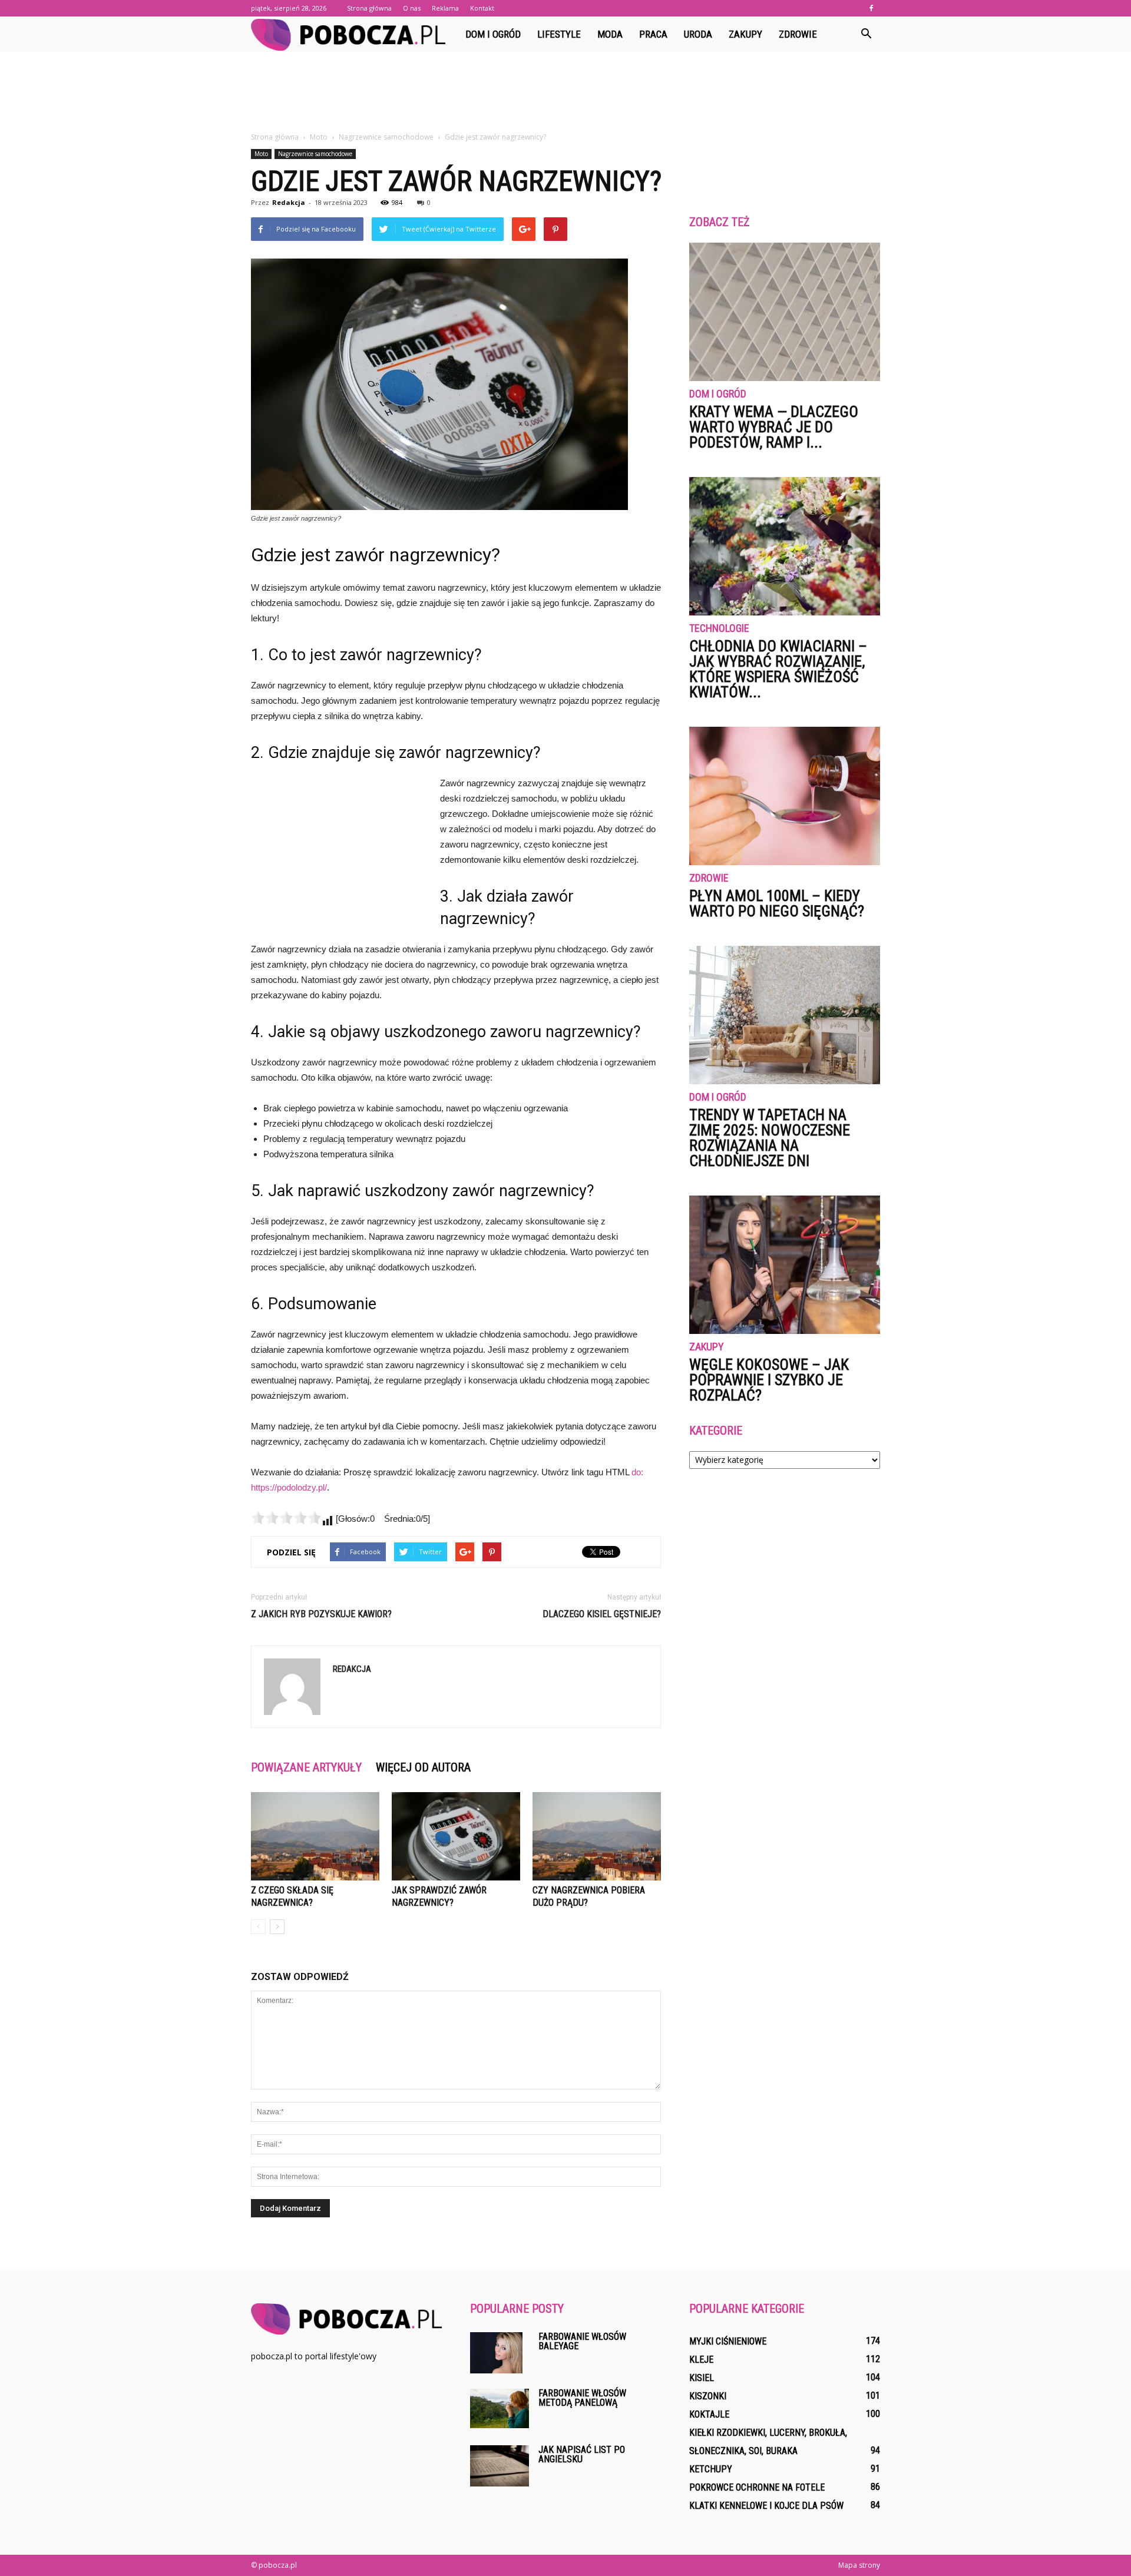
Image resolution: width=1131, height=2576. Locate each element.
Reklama (445, 8)
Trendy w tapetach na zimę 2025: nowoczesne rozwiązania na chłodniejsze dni (770, 1138)
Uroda (698, 34)
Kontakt (482, 8)
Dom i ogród (493, 34)
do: (637, 1472)
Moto (261, 154)
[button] (866, 34)
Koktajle (709, 2414)
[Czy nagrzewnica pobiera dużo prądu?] (597, 1836)
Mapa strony (859, 2565)
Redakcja (289, 202)
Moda (610, 34)
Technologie (719, 629)
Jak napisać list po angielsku (582, 2454)
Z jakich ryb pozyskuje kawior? (321, 1614)
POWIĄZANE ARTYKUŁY (306, 1767)
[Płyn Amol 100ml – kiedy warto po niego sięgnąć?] (785, 796)
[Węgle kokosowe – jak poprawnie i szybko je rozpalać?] (785, 1265)
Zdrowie (798, 34)
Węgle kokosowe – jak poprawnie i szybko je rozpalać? (769, 1380)
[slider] (286, 1518)
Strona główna (369, 8)
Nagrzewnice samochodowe (315, 154)
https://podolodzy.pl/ (289, 1487)
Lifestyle (559, 34)
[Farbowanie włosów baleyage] (496, 2353)
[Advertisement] (565, 92)
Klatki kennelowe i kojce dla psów (766, 2506)
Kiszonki (708, 2396)
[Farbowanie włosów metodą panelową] (500, 2408)
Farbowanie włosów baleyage (582, 2341)
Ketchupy (711, 2469)
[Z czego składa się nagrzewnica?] (315, 1836)
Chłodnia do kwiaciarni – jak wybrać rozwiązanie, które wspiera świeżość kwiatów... (778, 669)
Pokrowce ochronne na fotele (757, 2487)
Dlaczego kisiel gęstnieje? (602, 1614)
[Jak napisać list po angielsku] (500, 2466)
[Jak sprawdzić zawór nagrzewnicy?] (456, 1836)
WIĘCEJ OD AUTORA (423, 1767)
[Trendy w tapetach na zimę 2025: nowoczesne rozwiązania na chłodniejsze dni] (785, 1015)
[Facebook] (871, 8)
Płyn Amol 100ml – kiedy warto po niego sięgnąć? (777, 903)
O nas (412, 8)
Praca (653, 34)
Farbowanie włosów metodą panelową (582, 2398)
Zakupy (745, 34)
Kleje (701, 2360)
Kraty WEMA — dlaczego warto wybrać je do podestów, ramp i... (774, 427)
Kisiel (702, 2378)
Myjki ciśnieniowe (728, 2341)
